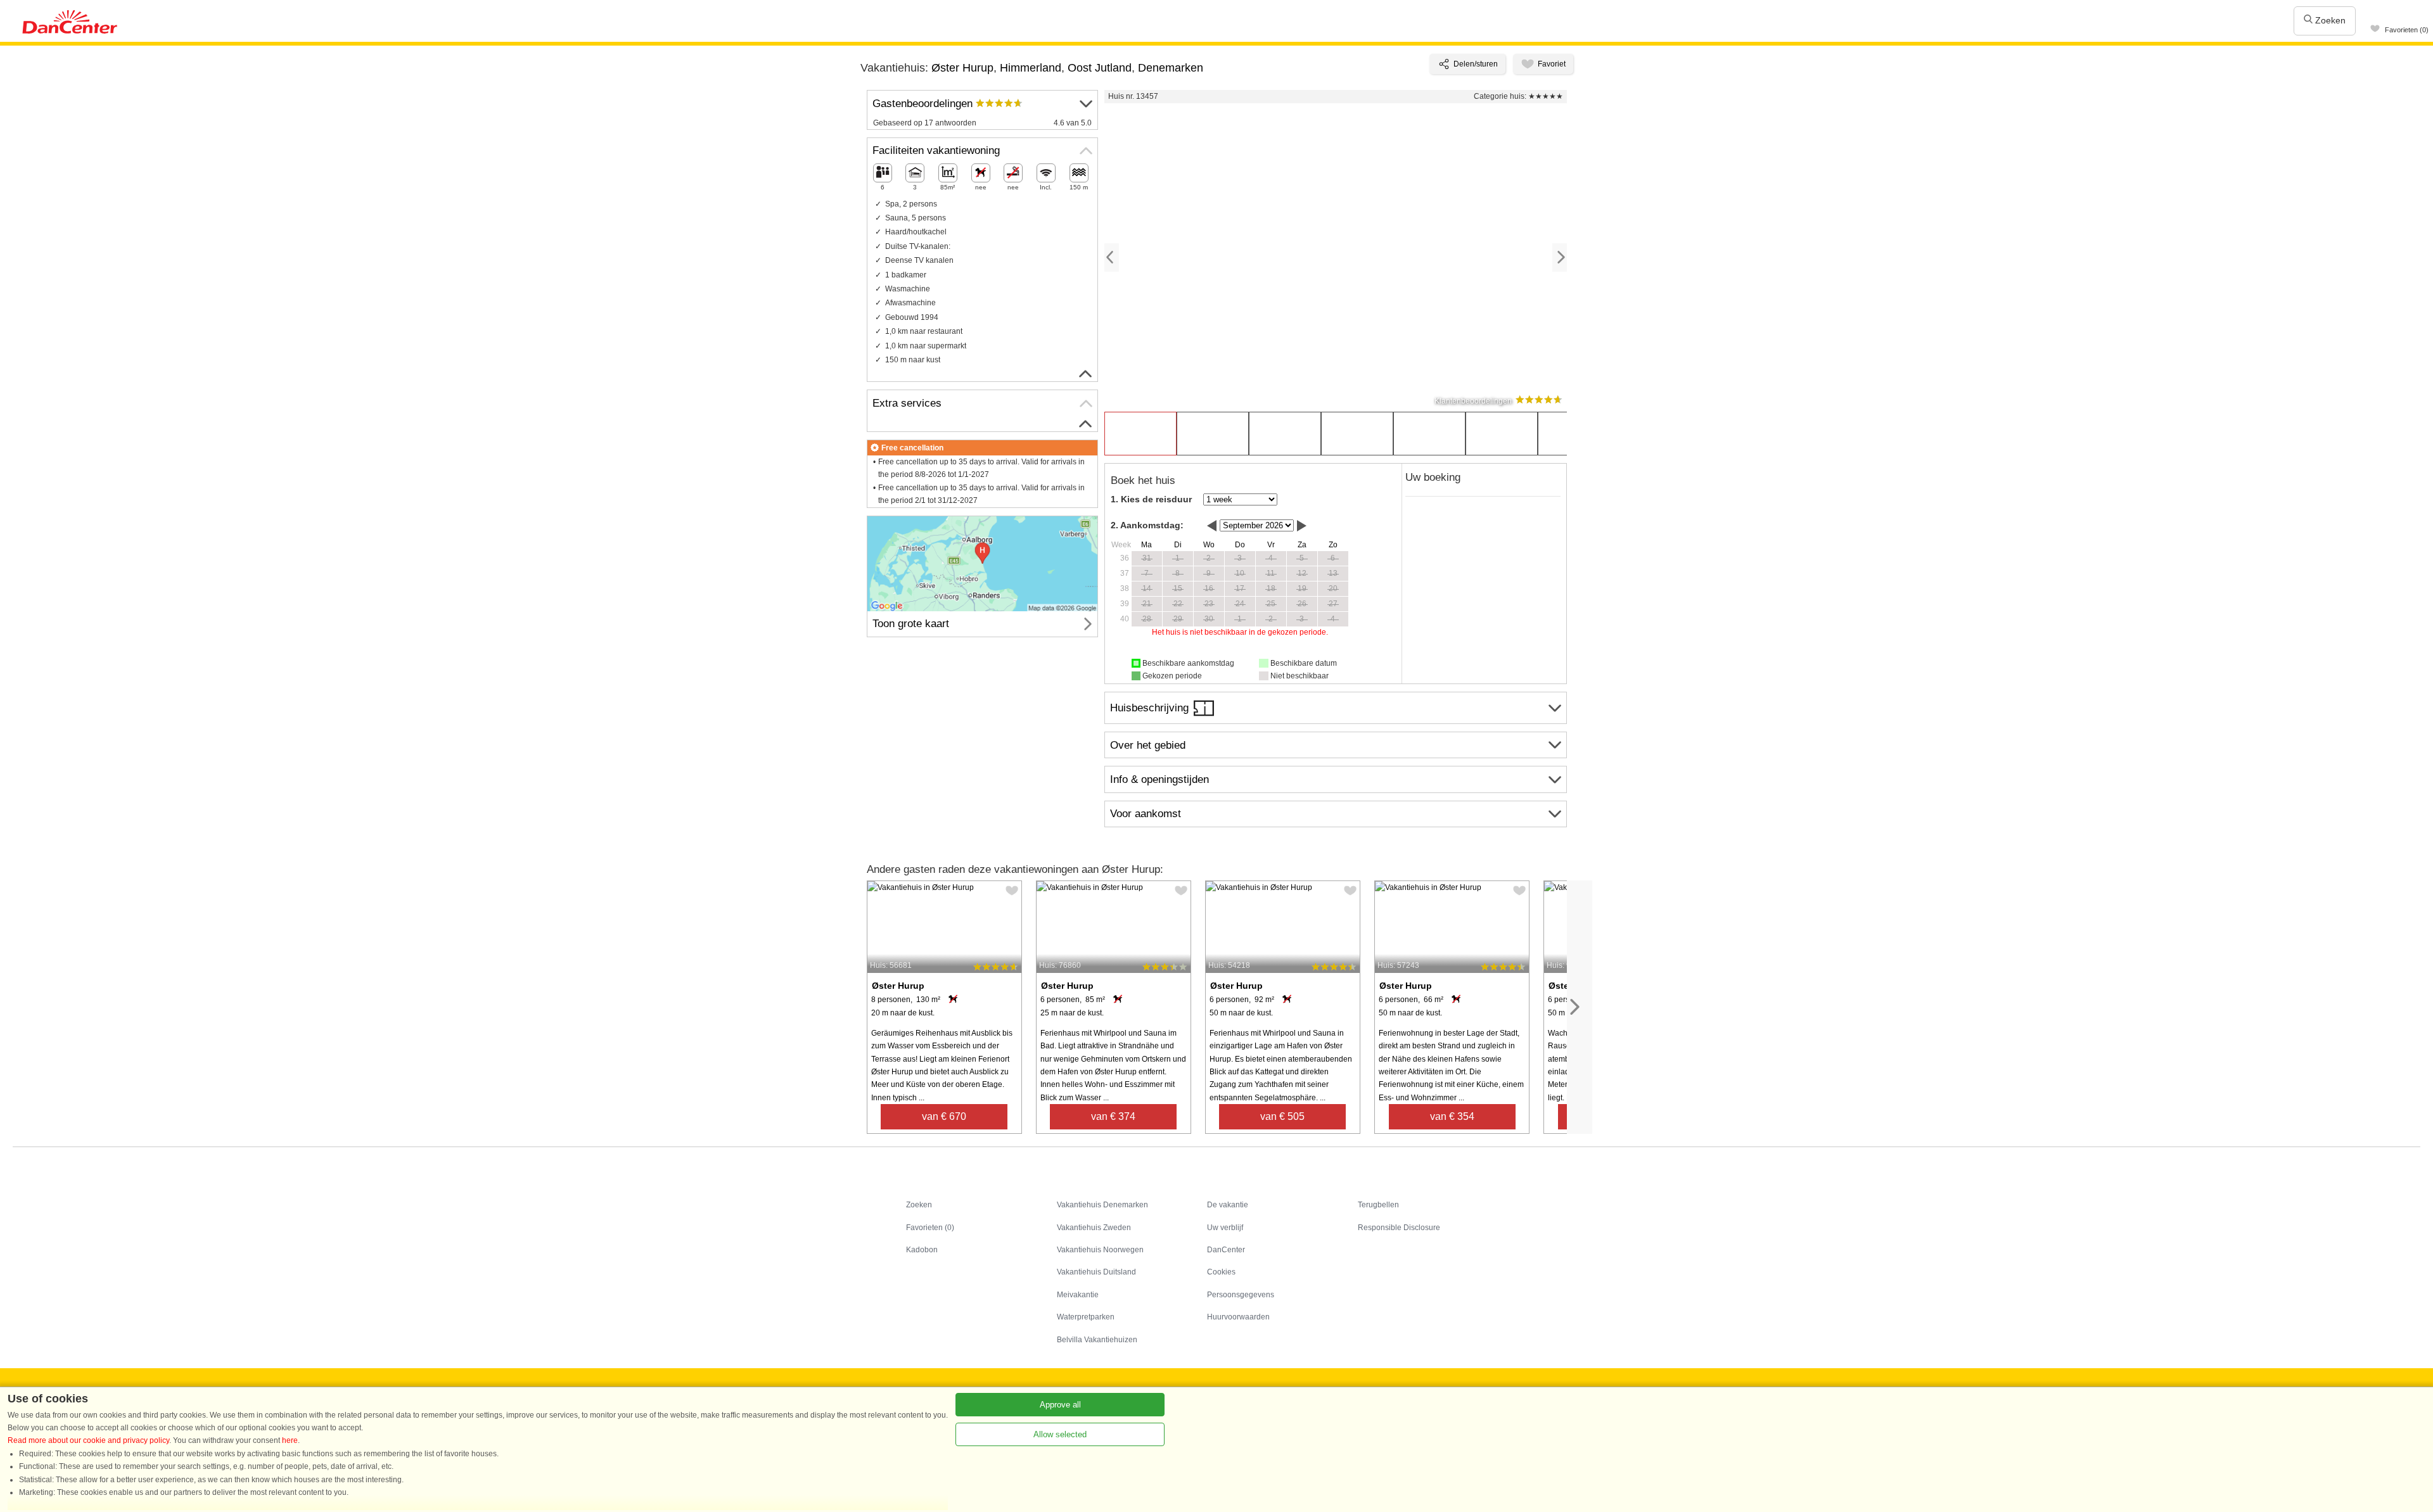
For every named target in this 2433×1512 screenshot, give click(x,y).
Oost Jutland (1100, 68)
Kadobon (922, 1250)
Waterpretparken (1086, 1317)
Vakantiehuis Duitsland (1096, 1272)
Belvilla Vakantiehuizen (1097, 1340)
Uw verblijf (1225, 1228)
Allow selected (1060, 1434)
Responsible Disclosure (1399, 1228)
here (290, 1440)
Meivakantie (1078, 1295)
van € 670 (944, 1116)
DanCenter (1226, 1250)
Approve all (1060, 1405)
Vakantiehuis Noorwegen (1100, 1250)
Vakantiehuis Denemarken (1102, 1205)
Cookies (1221, 1272)
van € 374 (1113, 1116)
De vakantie (1228, 1205)
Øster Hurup (962, 68)
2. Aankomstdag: (1147, 525)
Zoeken (2329, 20)
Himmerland (1031, 68)
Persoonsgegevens (1241, 1295)
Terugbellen (1378, 1205)
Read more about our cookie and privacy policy (88, 1440)
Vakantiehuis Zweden (1094, 1228)
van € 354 (1452, 1116)
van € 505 (1282, 1116)
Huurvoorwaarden (1238, 1317)
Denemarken (1171, 68)
